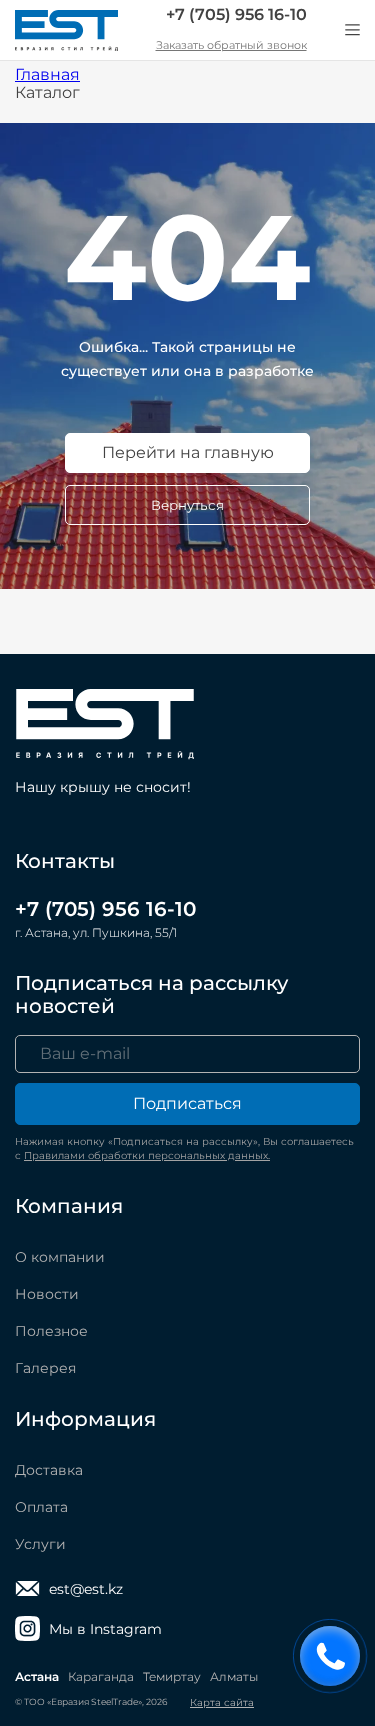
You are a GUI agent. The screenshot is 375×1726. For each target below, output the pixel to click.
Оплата (41, 1507)
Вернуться (187, 505)
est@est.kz (86, 1589)
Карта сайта (222, 1702)
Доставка (49, 1470)
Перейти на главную (188, 452)
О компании (60, 1257)
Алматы (234, 1676)
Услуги (40, 1544)
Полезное (51, 1331)
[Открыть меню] (352, 30)
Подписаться (187, 1103)
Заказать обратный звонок (231, 45)
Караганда (101, 1676)
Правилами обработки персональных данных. (147, 1155)
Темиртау (172, 1676)
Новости (47, 1294)
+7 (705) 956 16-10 (236, 14)
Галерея (45, 1368)
